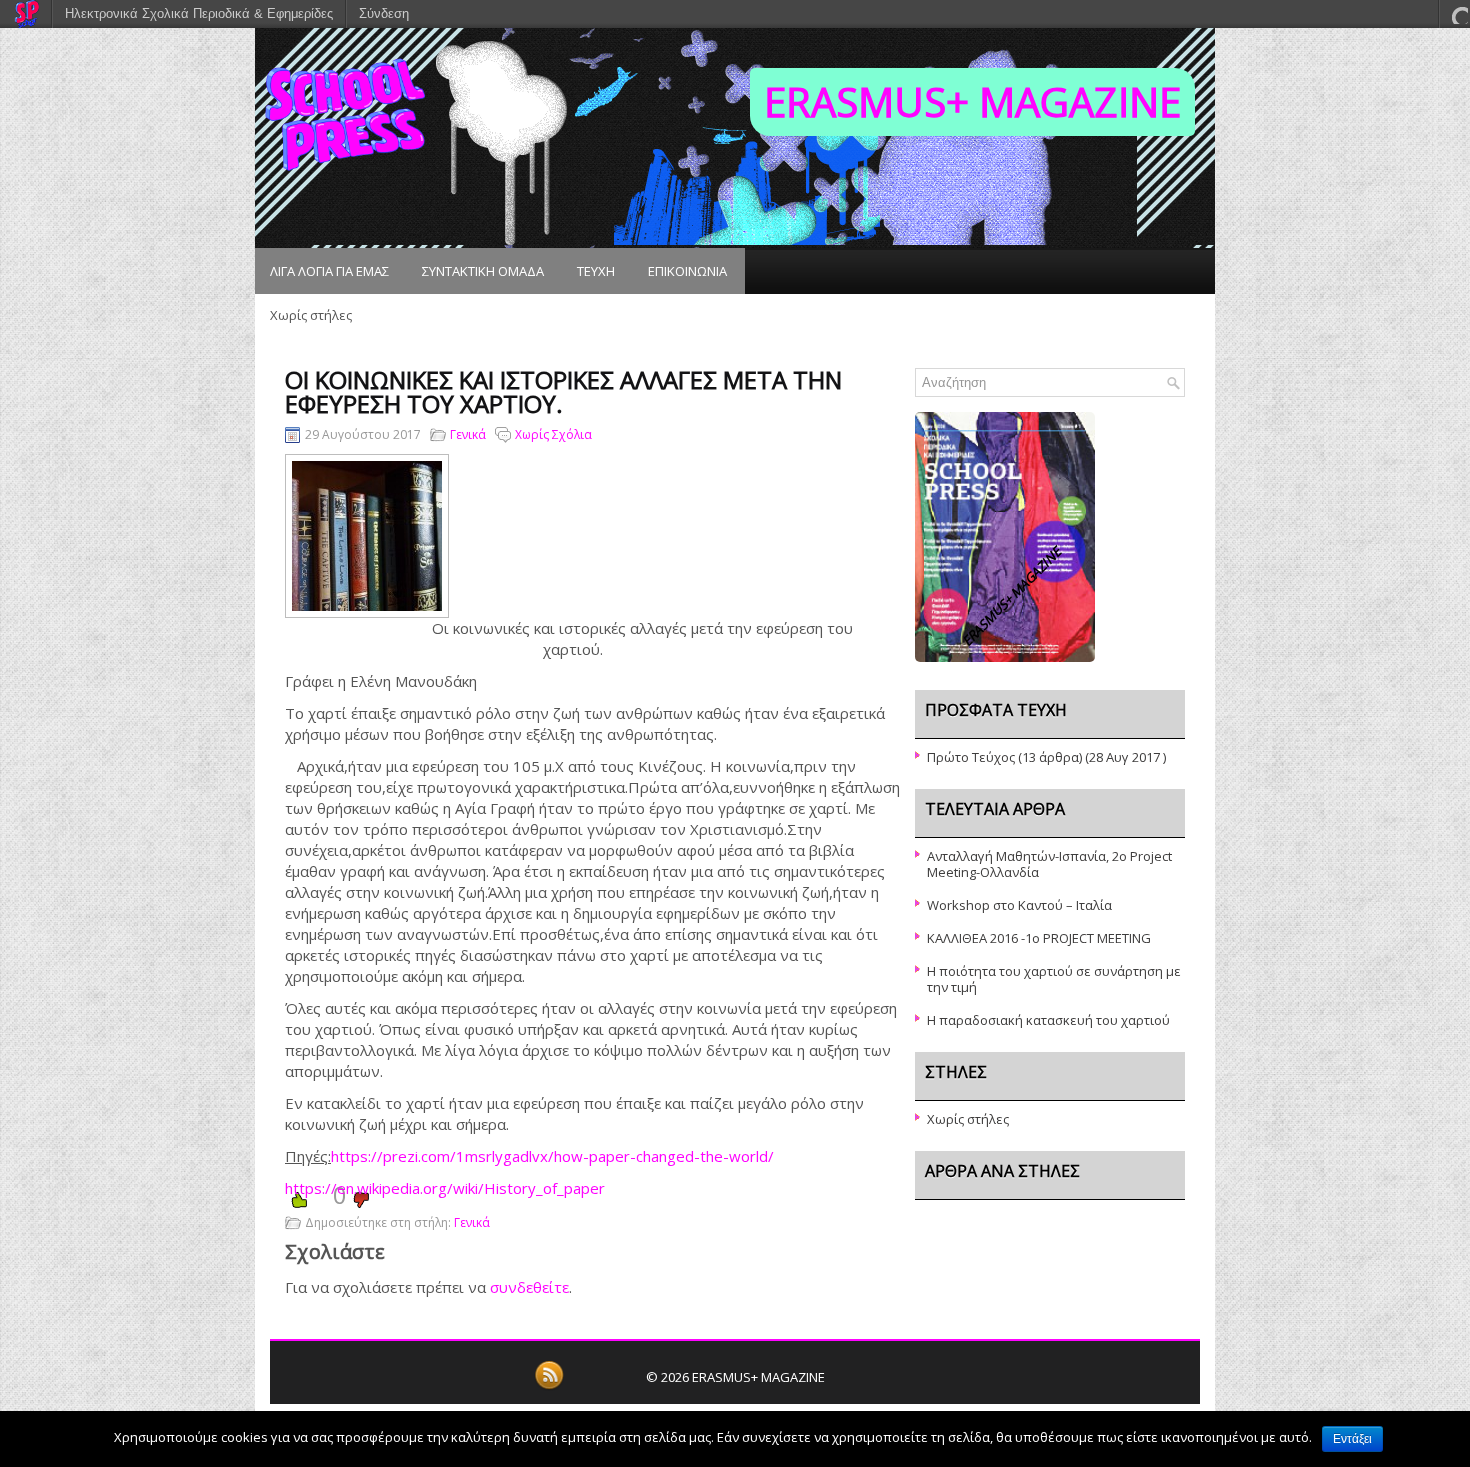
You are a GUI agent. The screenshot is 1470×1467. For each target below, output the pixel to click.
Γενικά (468, 434)
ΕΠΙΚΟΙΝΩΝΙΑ (687, 271)
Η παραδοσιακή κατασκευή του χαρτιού (1048, 1020)
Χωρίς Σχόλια (553, 434)
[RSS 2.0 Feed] (549, 1386)
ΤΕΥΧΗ (596, 271)
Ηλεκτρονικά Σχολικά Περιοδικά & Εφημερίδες (199, 13)
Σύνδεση (384, 13)
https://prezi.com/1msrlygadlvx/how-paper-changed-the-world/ (552, 1156)
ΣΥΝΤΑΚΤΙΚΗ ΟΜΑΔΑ (483, 271)
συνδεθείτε (529, 1287)
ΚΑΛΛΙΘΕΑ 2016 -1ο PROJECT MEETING (1039, 938)
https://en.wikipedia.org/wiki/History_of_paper (445, 1188)
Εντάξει (1352, 1439)
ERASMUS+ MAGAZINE (972, 101)
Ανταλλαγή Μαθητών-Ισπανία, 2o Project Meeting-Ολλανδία (1049, 864)
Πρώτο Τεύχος (971, 757)
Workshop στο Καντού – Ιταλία (1019, 905)
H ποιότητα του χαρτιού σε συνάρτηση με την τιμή (1054, 979)
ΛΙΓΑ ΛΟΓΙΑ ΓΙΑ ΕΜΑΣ (329, 271)
